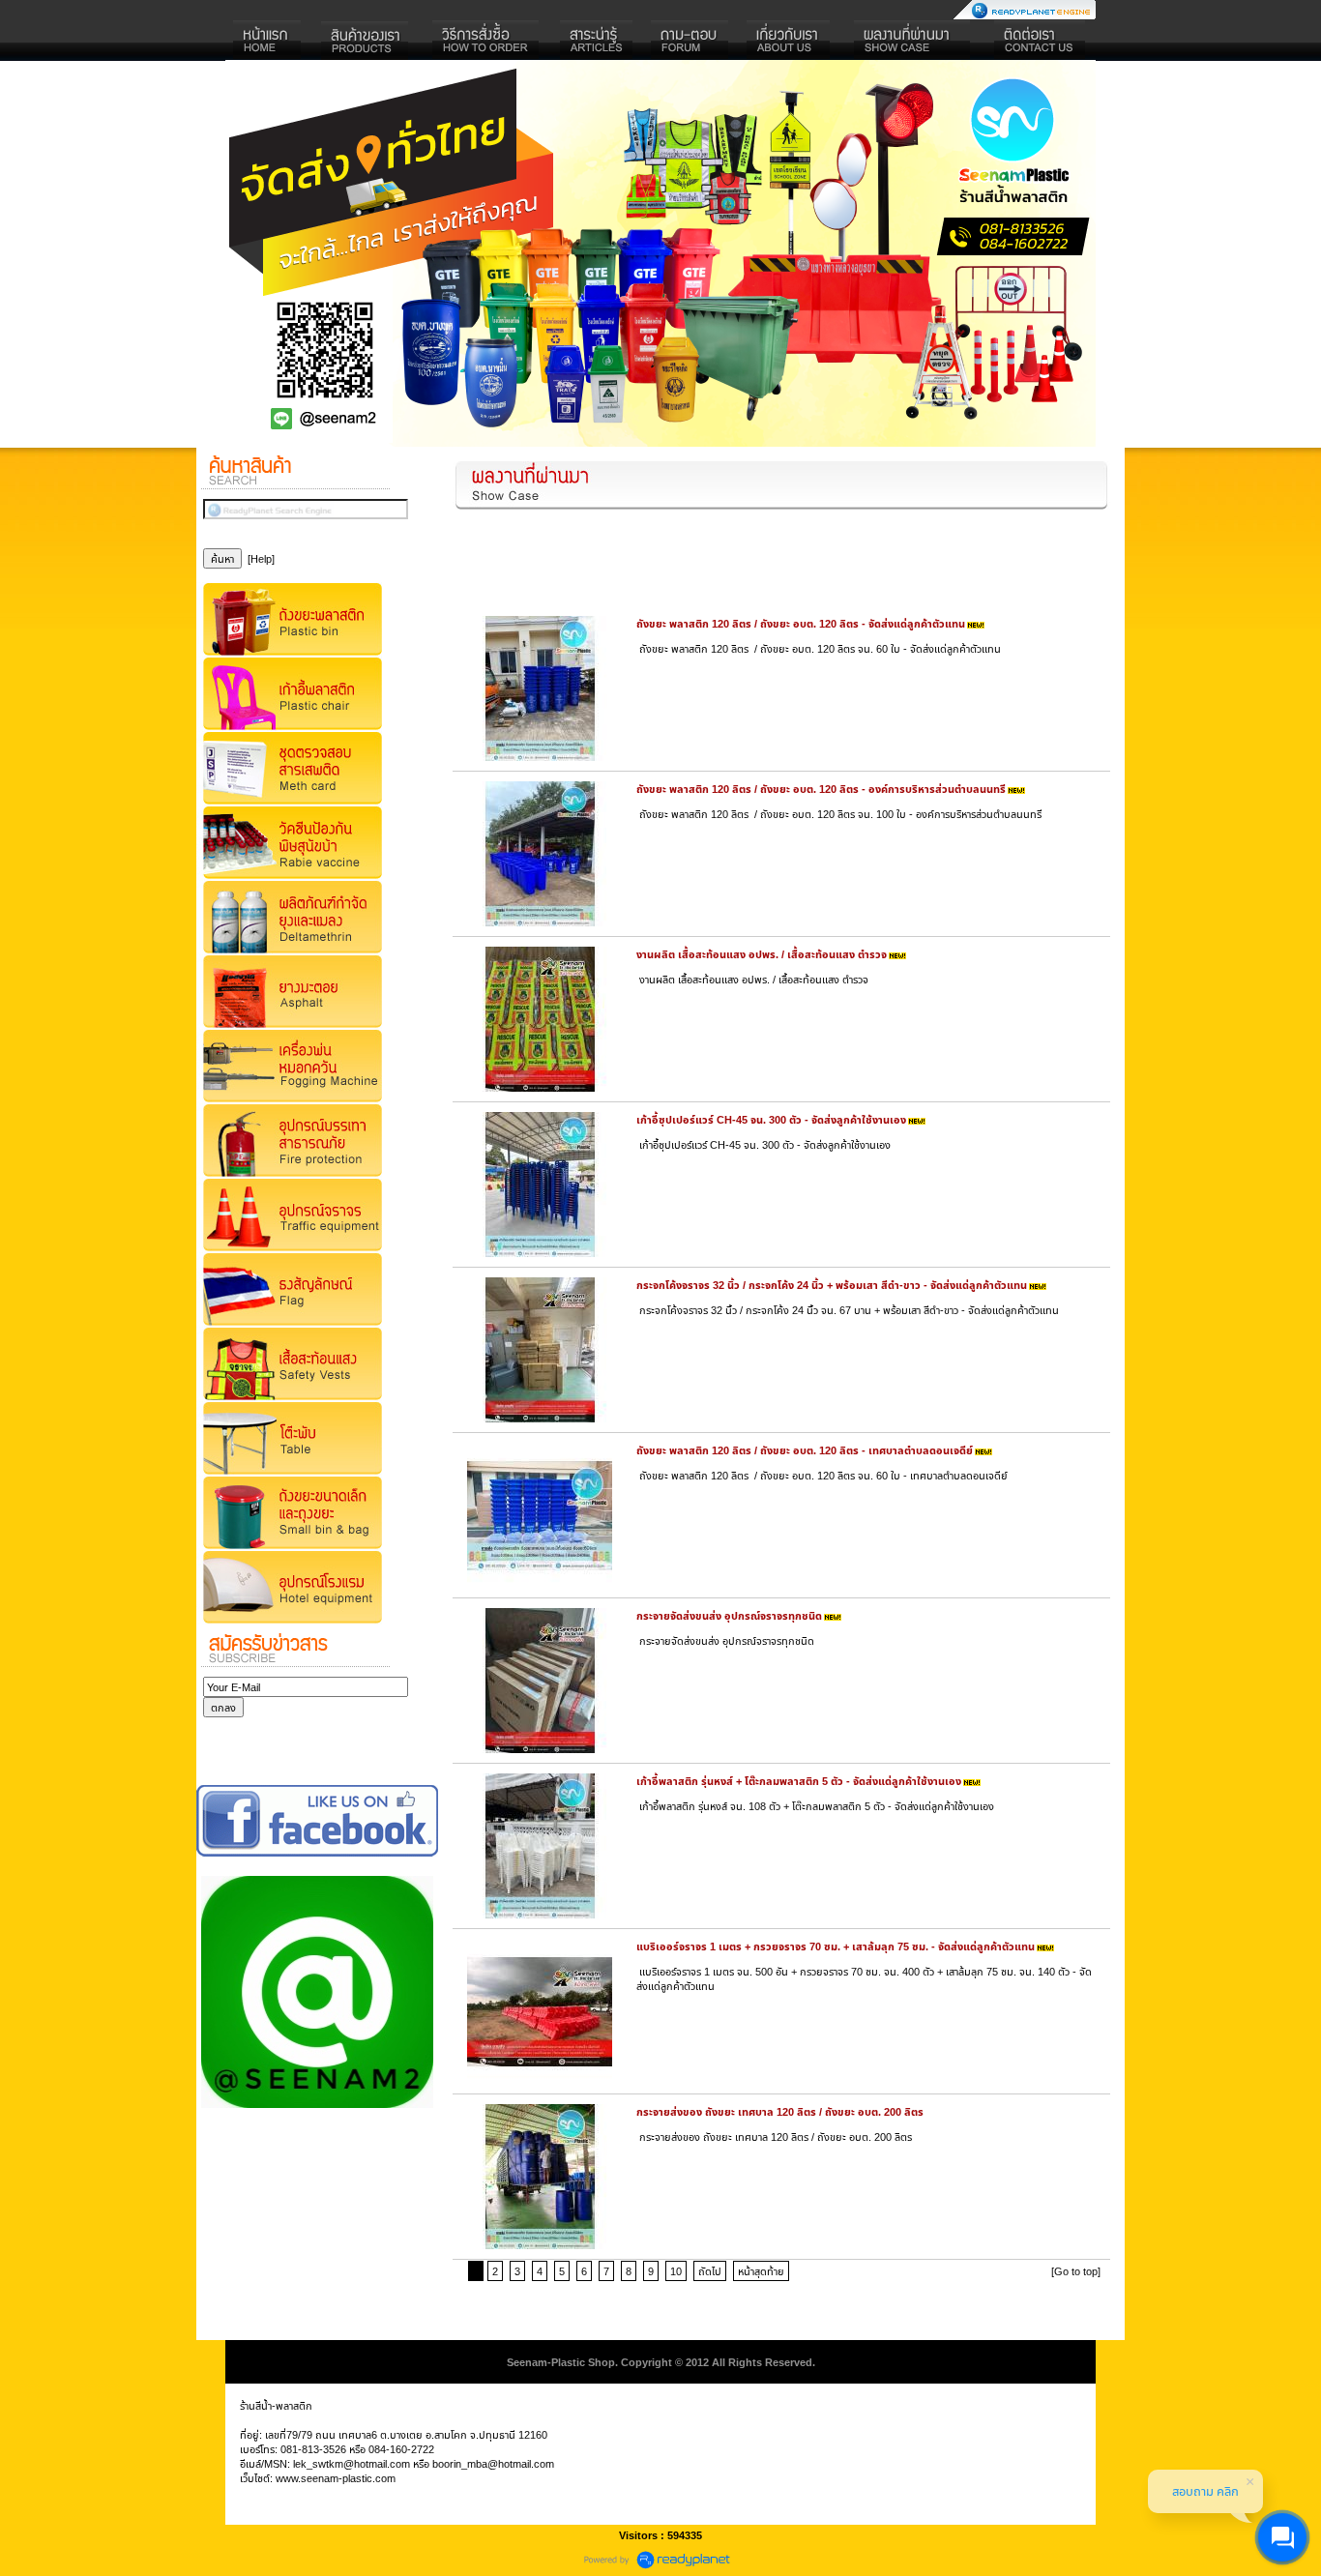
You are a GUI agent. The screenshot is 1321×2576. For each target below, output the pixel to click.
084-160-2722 (401, 2449)
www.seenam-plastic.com (336, 2478)
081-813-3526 (313, 2449)
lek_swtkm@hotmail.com (352, 2463)
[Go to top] (1076, 2271)
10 (676, 2271)
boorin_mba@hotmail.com (493, 2463)
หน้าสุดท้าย (761, 2271)
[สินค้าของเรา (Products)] (365, 41)
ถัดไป (710, 2271)
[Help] (261, 558)
